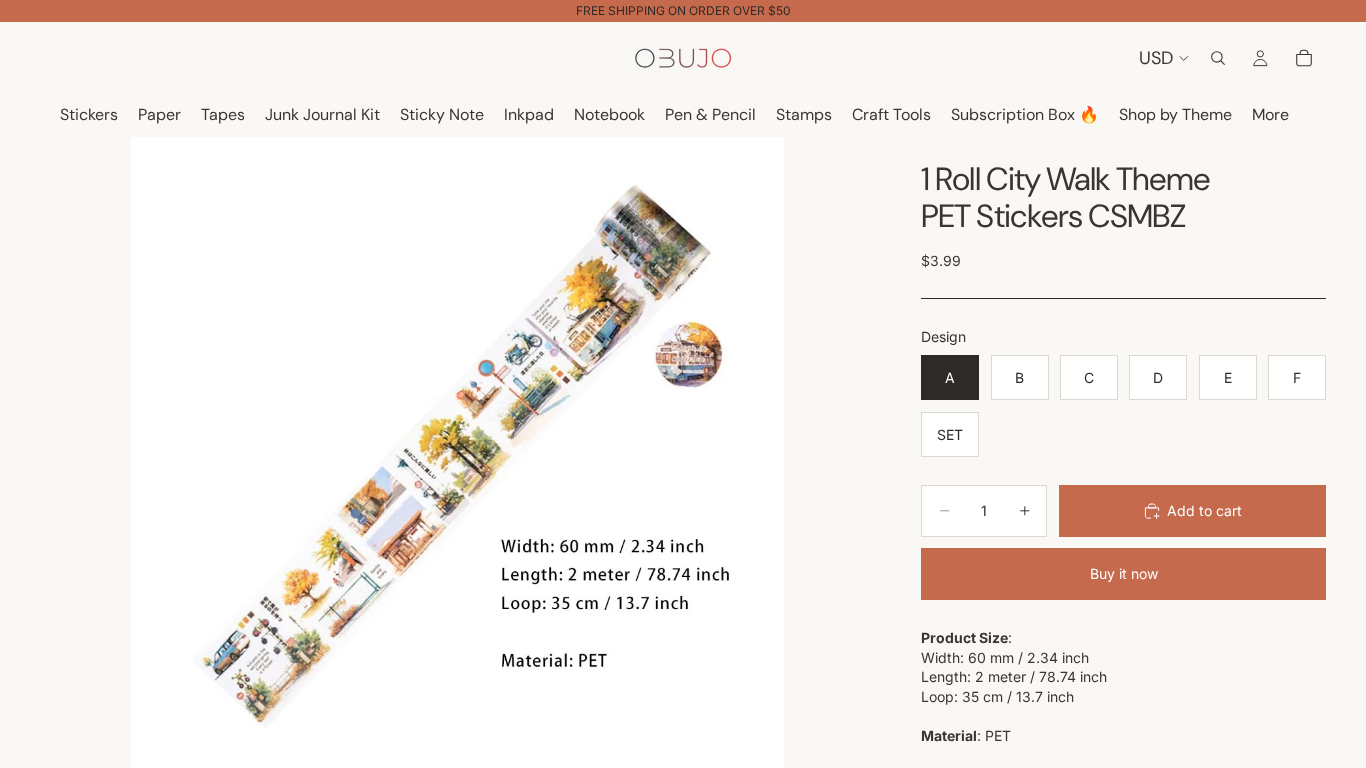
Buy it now (1124, 573)
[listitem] (1270, 115)
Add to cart (1204, 510)
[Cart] (1304, 58)
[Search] (1218, 58)
